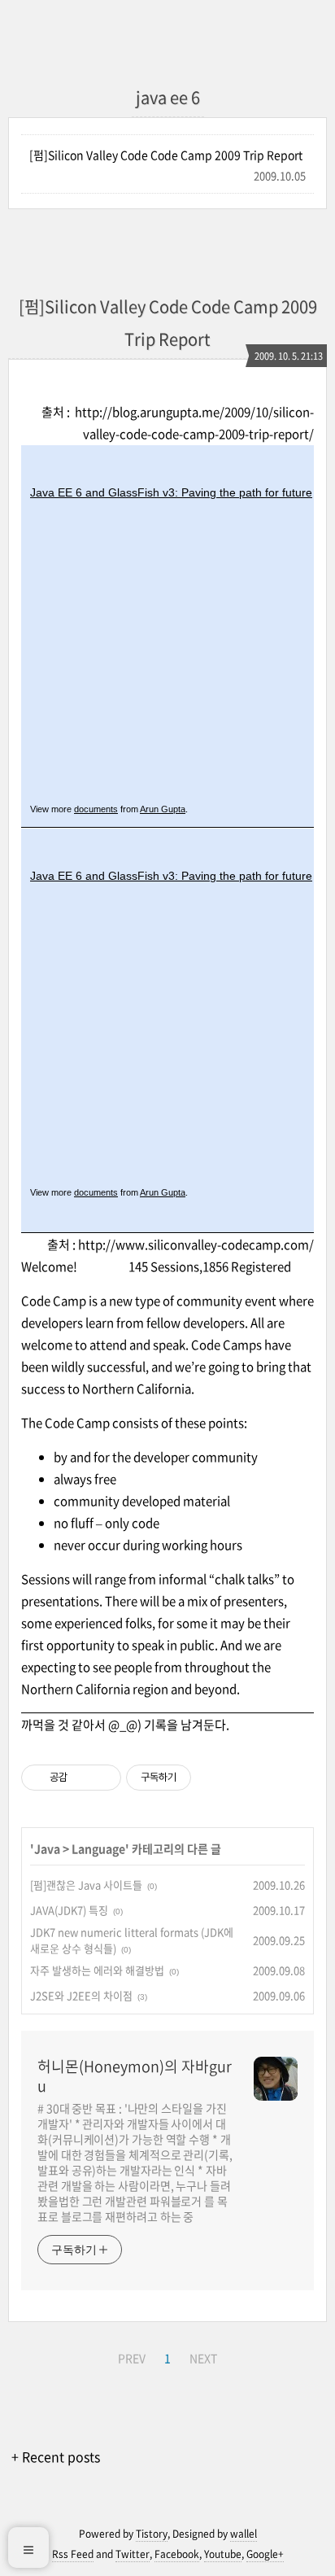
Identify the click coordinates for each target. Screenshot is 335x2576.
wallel (244, 2534)
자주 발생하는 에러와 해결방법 (97, 1970)
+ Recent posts (56, 2456)
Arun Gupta (163, 809)
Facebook (177, 2554)
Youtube (223, 2554)
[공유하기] (83, 1778)
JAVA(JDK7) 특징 (69, 1910)
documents (96, 809)
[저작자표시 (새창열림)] (198, 1778)
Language (98, 1848)
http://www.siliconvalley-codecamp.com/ (196, 1244)
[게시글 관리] (103, 1778)
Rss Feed (73, 2554)
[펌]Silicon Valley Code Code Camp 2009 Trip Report (166, 155)
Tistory (152, 2534)
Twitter (133, 2554)
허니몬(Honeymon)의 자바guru (135, 2076)
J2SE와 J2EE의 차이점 (81, 1995)
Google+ (265, 2554)
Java (47, 1848)
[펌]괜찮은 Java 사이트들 (86, 1885)
